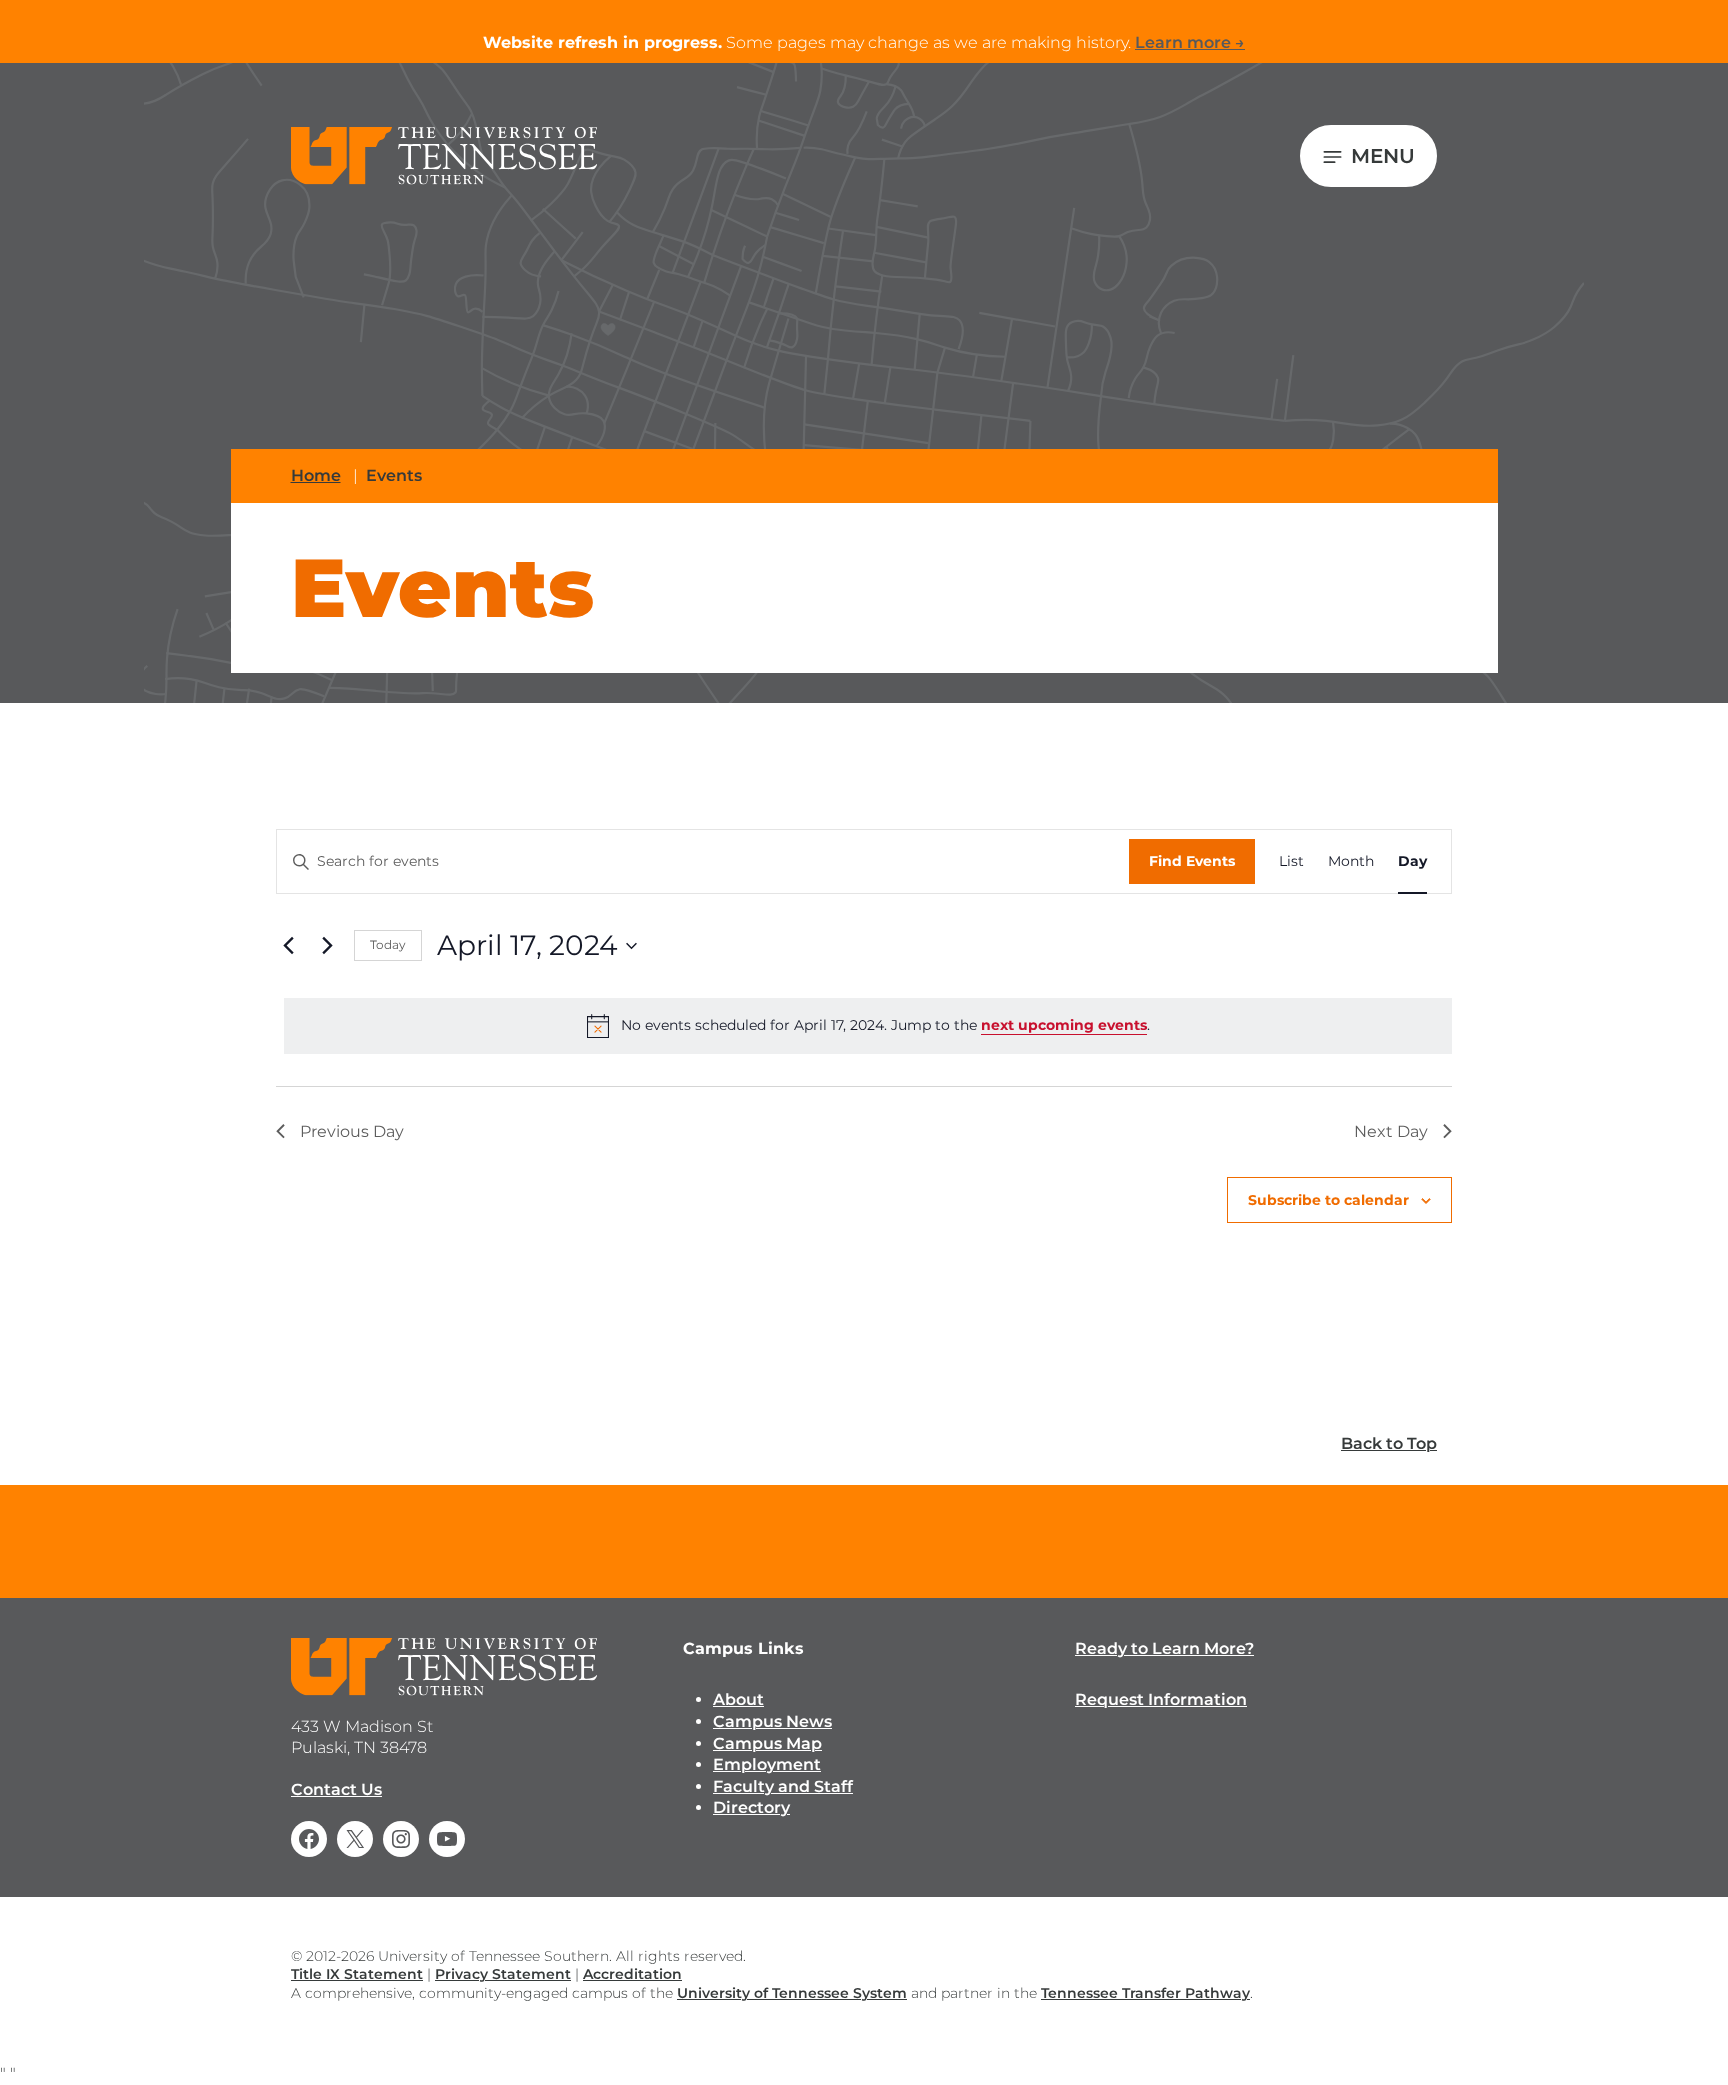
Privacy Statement (503, 1974)
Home (316, 475)
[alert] (868, 1026)
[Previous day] (288, 946)
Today (388, 944)
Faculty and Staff (783, 1786)
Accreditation (632, 1974)
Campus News (772, 1721)
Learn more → (1190, 42)
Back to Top (1389, 1443)
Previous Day (352, 1131)
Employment (767, 1764)
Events (394, 475)
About (738, 1699)
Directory (751, 1807)
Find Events (1192, 861)
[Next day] (327, 946)
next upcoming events (1064, 1025)
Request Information (1161, 1699)
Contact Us (336, 1789)
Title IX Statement (357, 1974)
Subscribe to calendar (1328, 1200)
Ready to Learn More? (1164, 1648)
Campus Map (767, 1743)
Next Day (1391, 1131)
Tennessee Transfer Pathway (1145, 1993)
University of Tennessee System (792, 1993)
